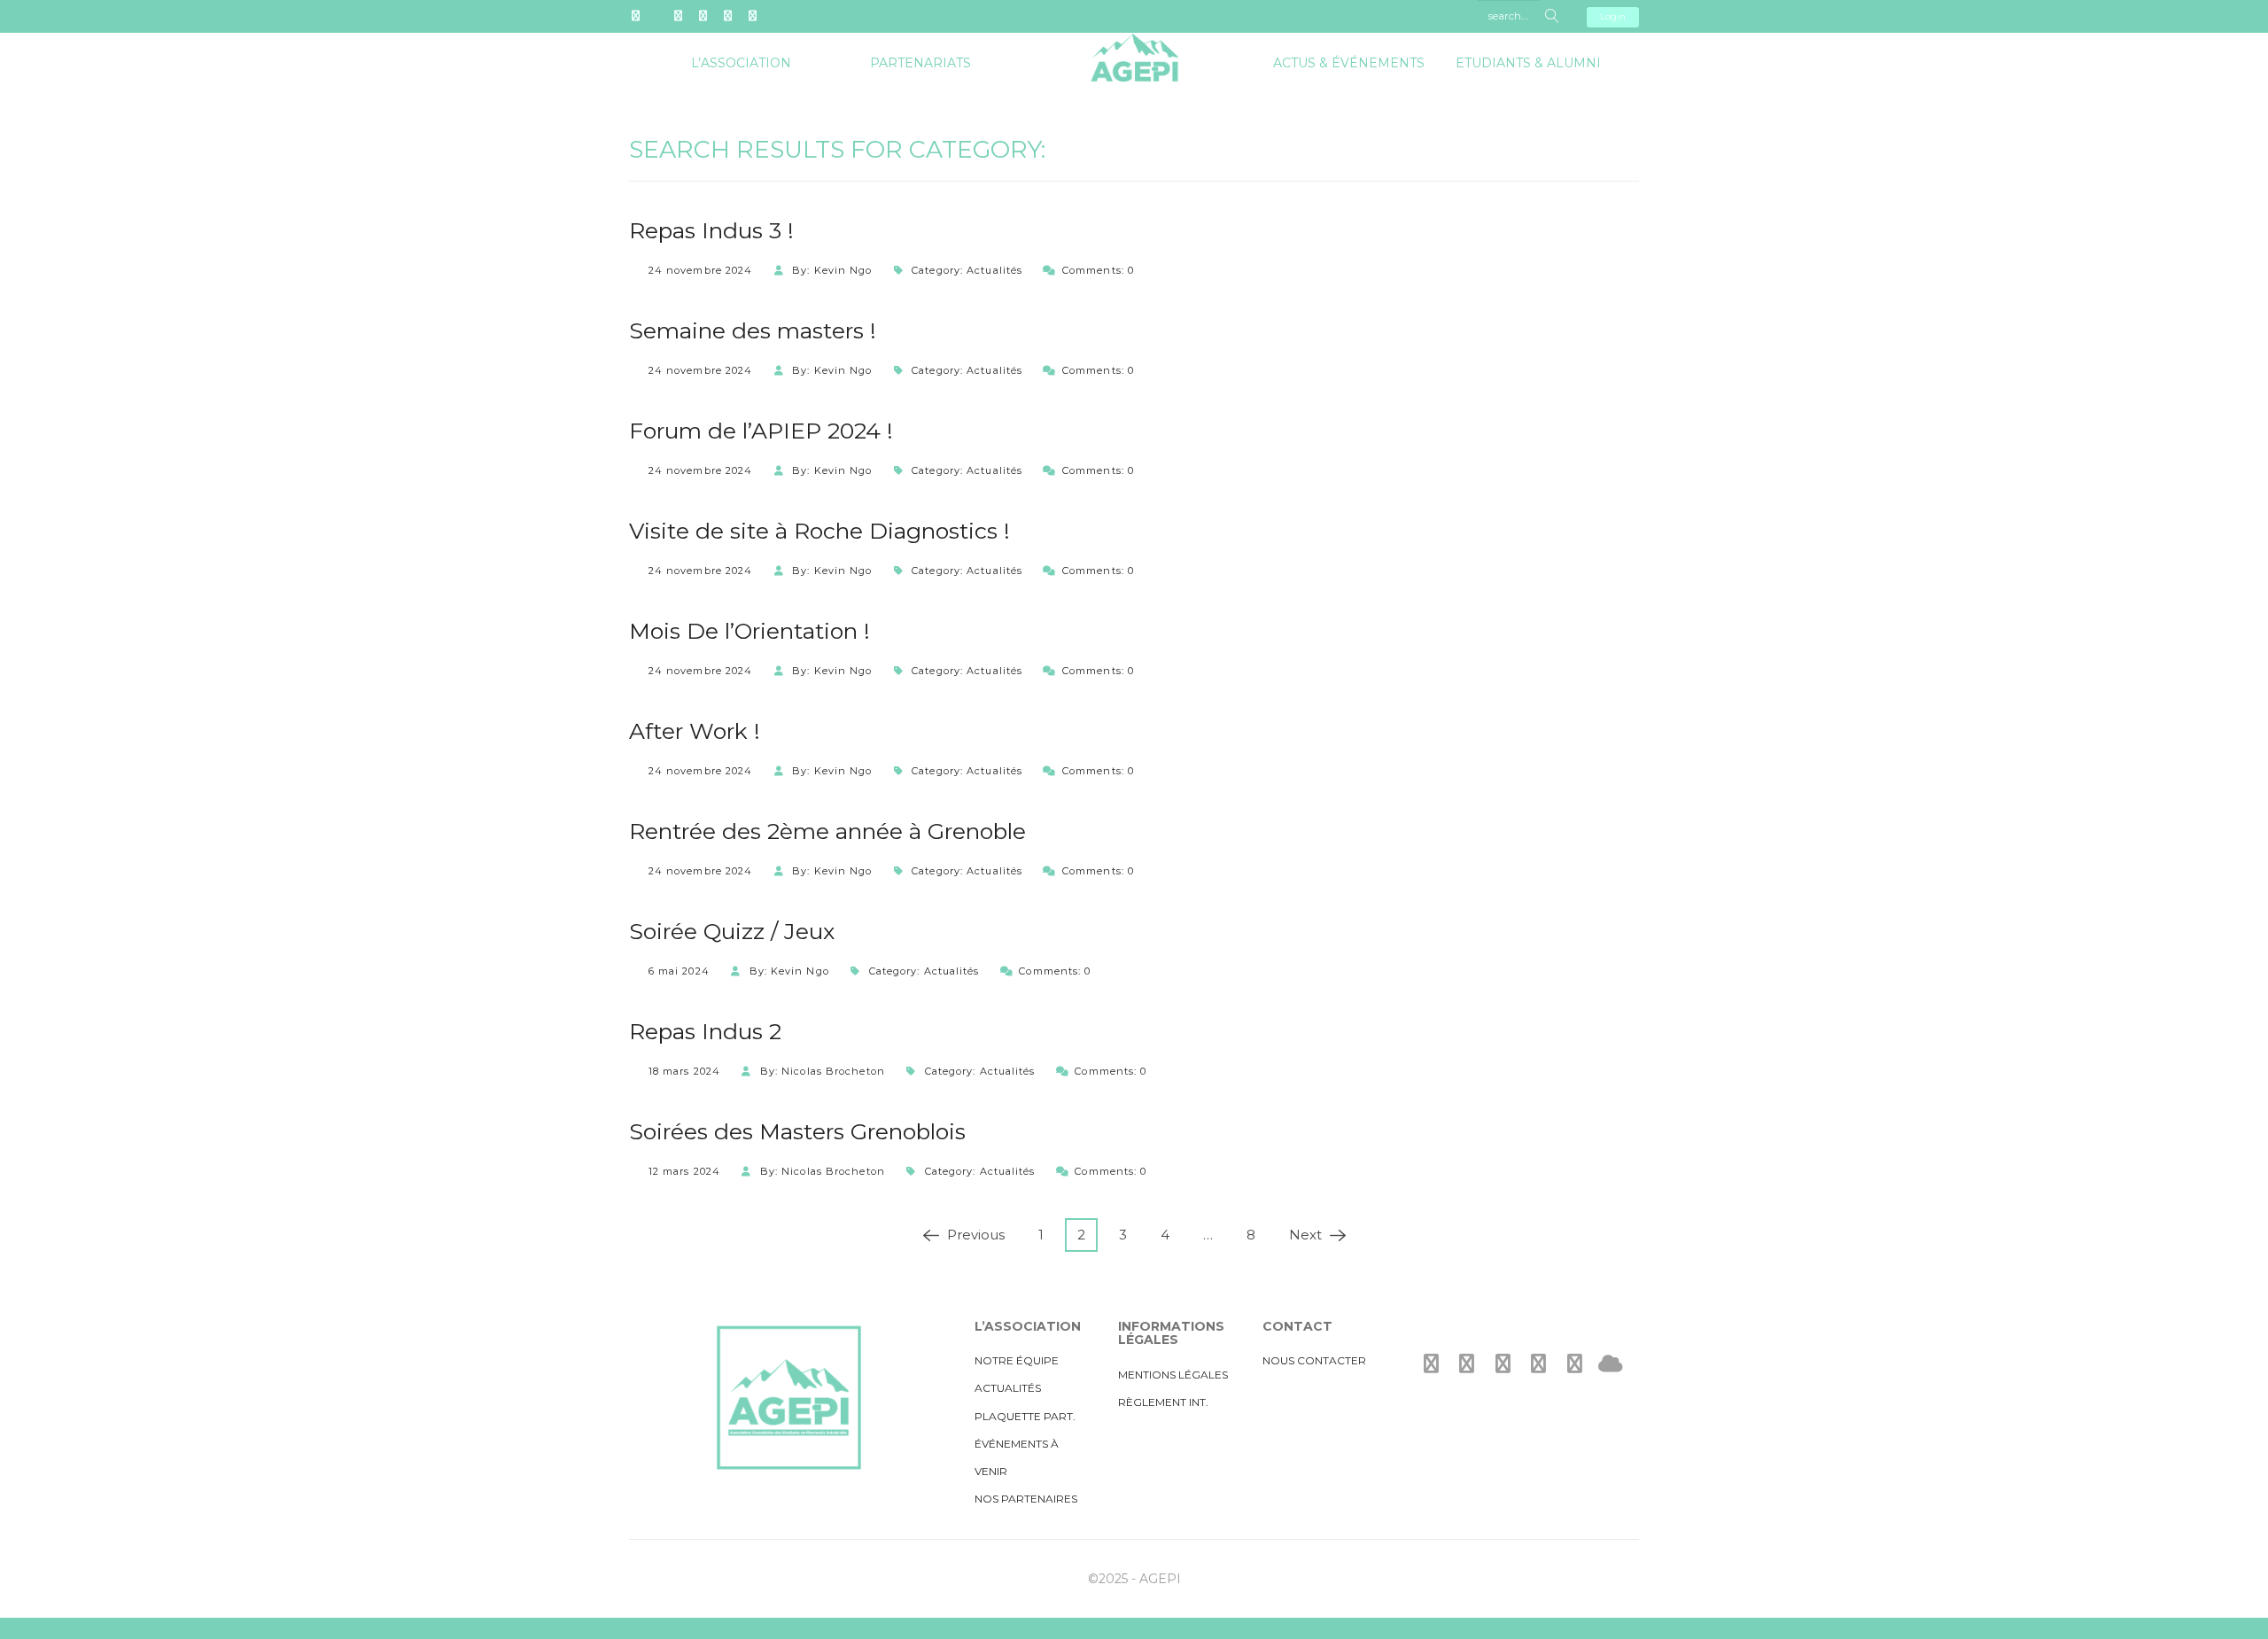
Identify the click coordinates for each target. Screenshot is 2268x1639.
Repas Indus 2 (705, 1031)
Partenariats (920, 63)
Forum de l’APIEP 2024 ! (761, 431)
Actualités (994, 270)
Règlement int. (1163, 1402)
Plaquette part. (1025, 1416)
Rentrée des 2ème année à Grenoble (827, 831)
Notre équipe (1017, 1360)
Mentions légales (1173, 1375)
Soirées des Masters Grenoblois (797, 1131)
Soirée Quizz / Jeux (732, 931)
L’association (741, 63)
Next (1311, 1235)
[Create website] (1611, 1364)
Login (1613, 16)
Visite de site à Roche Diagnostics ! (819, 531)
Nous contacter (1314, 1360)
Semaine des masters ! (753, 330)
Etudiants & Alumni (1528, 63)
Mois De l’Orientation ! (750, 631)
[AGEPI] (1134, 45)
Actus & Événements (1349, 63)
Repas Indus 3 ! (711, 230)
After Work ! (695, 731)
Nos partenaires (1026, 1499)
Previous (971, 1235)
